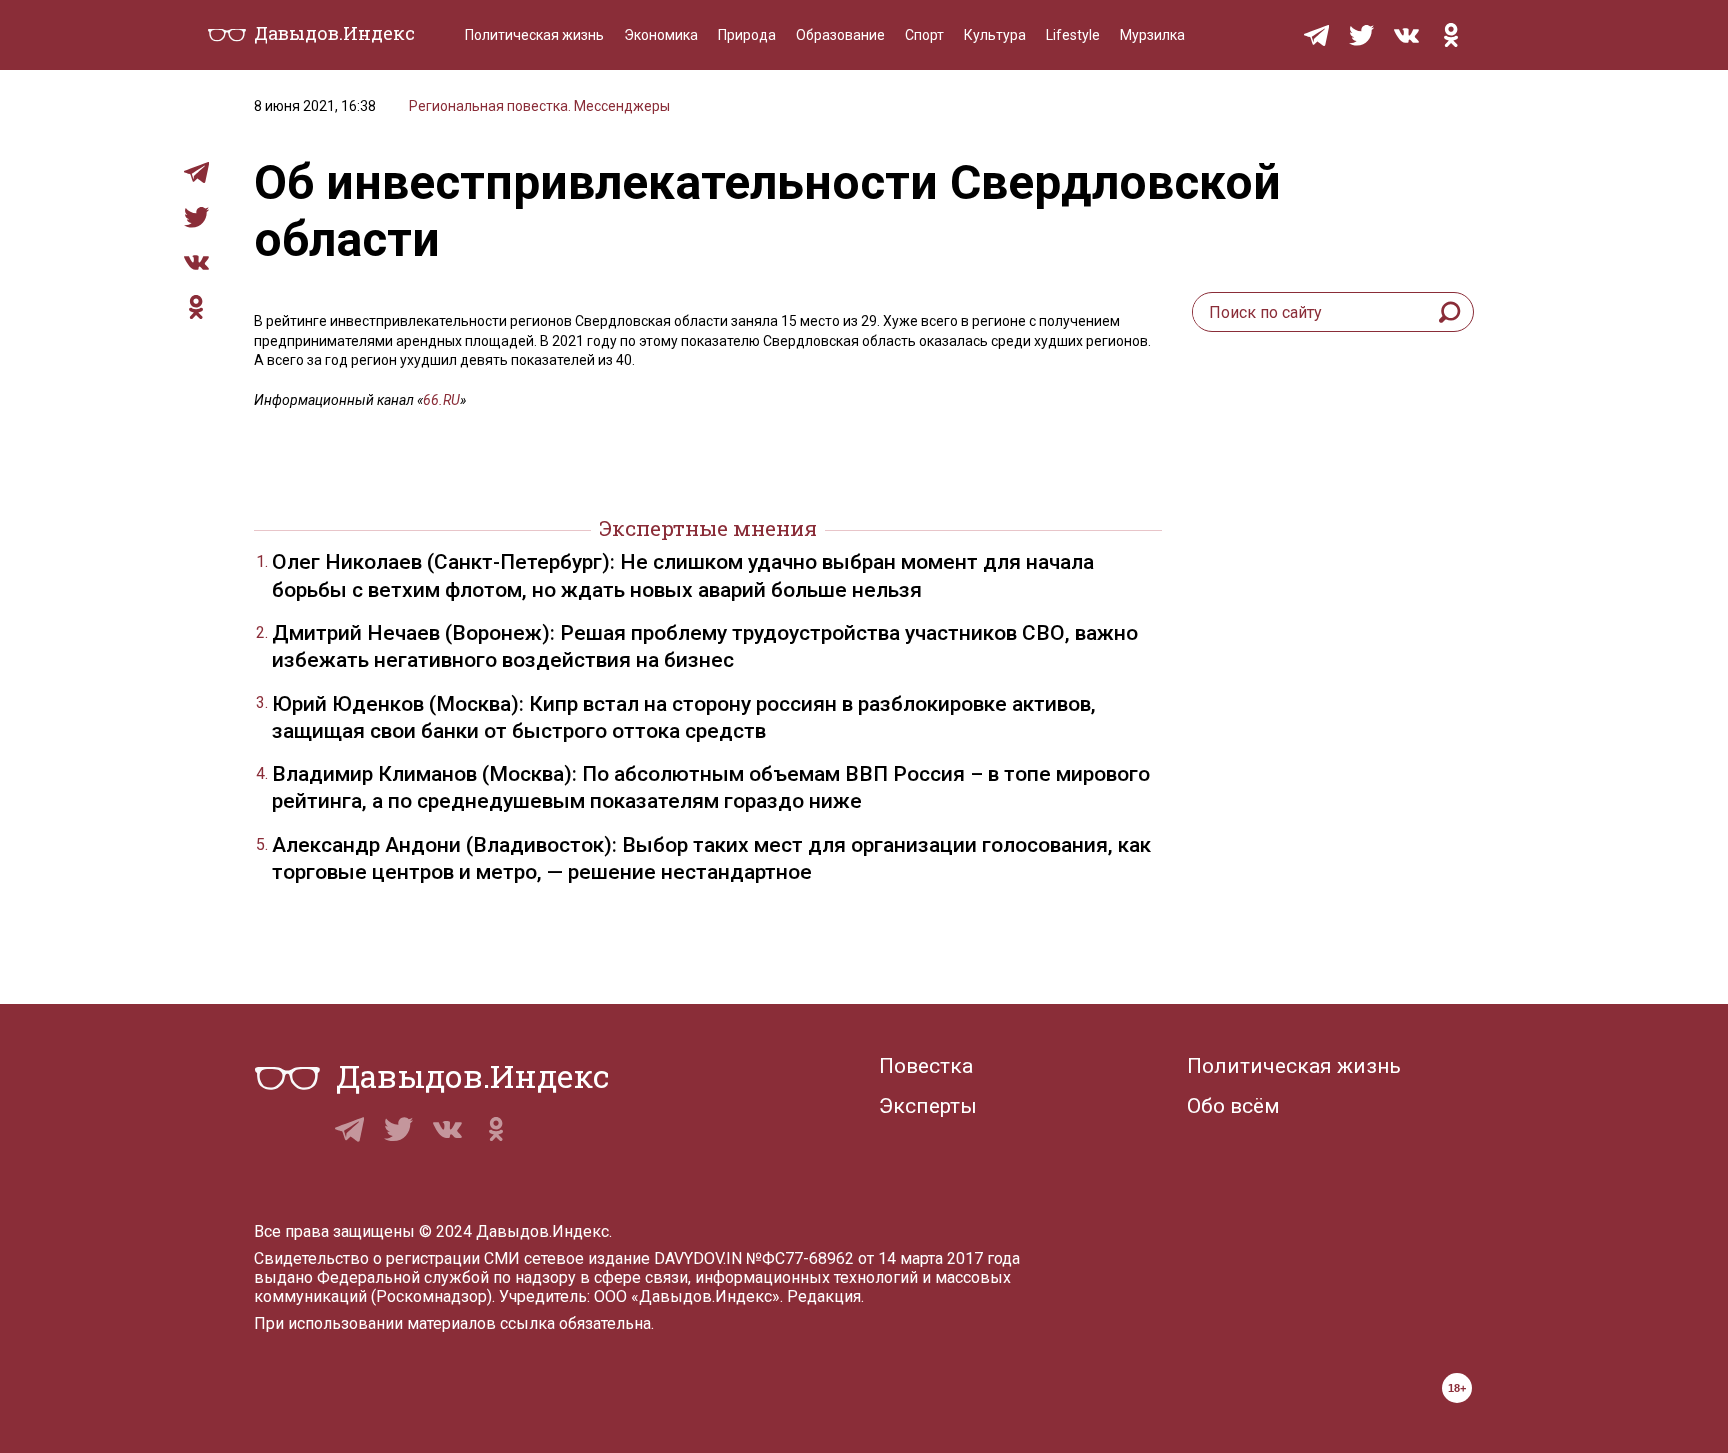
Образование (840, 35)
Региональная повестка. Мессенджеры (539, 106)
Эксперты (928, 1106)
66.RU (441, 400)
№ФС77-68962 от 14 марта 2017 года (883, 1258)
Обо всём (1233, 1106)
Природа (747, 35)
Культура (995, 35)
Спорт (924, 35)
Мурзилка (1152, 35)
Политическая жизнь (534, 35)
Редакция (824, 1296)
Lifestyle (1073, 35)
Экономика (661, 35)
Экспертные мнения (708, 528)
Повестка (926, 1066)
